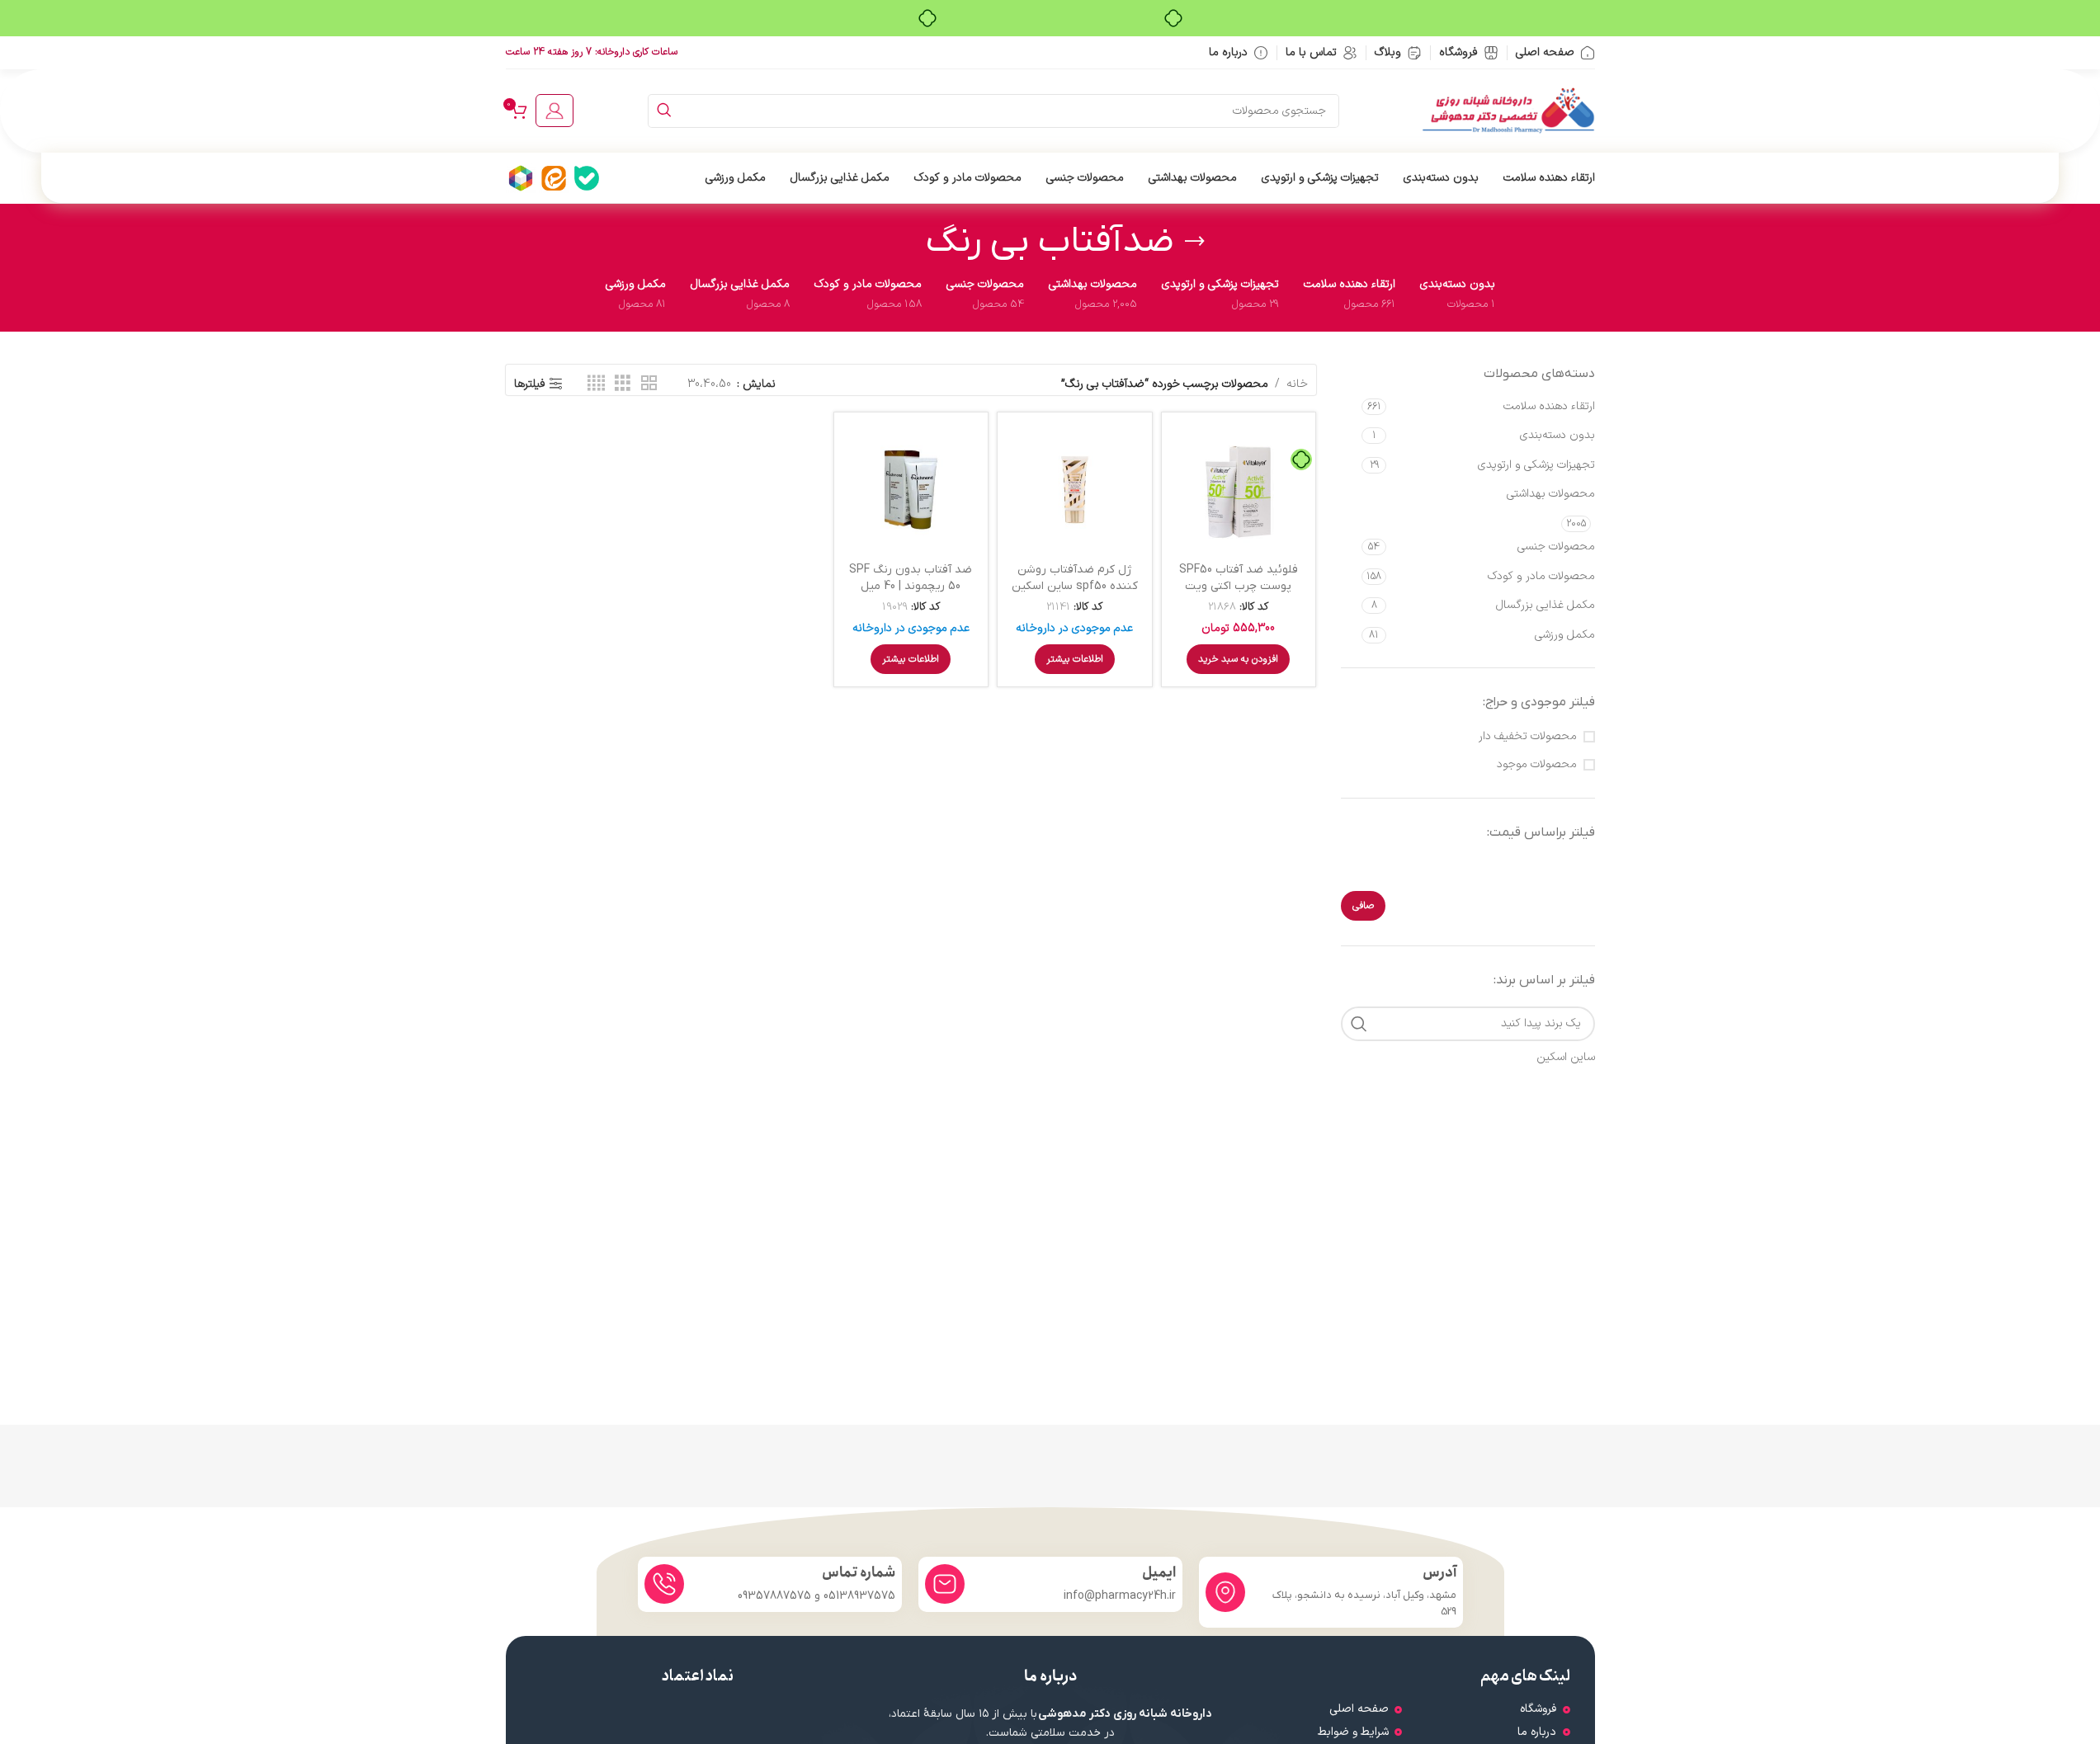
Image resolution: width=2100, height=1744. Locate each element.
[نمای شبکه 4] (596, 384)
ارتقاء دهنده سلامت (1549, 406)
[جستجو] (665, 111)
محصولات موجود (1537, 765)
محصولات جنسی (1556, 547)
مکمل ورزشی (1565, 635)
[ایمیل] (945, 1584)
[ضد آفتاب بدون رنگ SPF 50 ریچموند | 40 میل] (911, 490)
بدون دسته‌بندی (1557, 435)
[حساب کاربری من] (554, 111)
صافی (1363, 906)
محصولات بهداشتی (1551, 494)
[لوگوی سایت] (1508, 110)
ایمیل (1159, 1573)
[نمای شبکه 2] (649, 384)
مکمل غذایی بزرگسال (1546, 605)
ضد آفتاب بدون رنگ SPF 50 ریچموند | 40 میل (911, 578)
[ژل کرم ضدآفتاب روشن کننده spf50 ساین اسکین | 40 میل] (1075, 490)
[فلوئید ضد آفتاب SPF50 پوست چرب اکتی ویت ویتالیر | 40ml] (1239, 490)
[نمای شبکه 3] (623, 384)
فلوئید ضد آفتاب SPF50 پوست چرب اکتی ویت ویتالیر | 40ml (1239, 586)
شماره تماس (859, 1573)
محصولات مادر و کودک (1541, 576)
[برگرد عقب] (1195, 242)
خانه (1297, 384)
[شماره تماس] (664, 1584)
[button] (1238, 659)
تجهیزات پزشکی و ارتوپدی (1536, 465)
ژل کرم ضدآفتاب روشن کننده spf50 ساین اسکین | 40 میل (1075, 586)
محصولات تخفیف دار (1528, 737)
